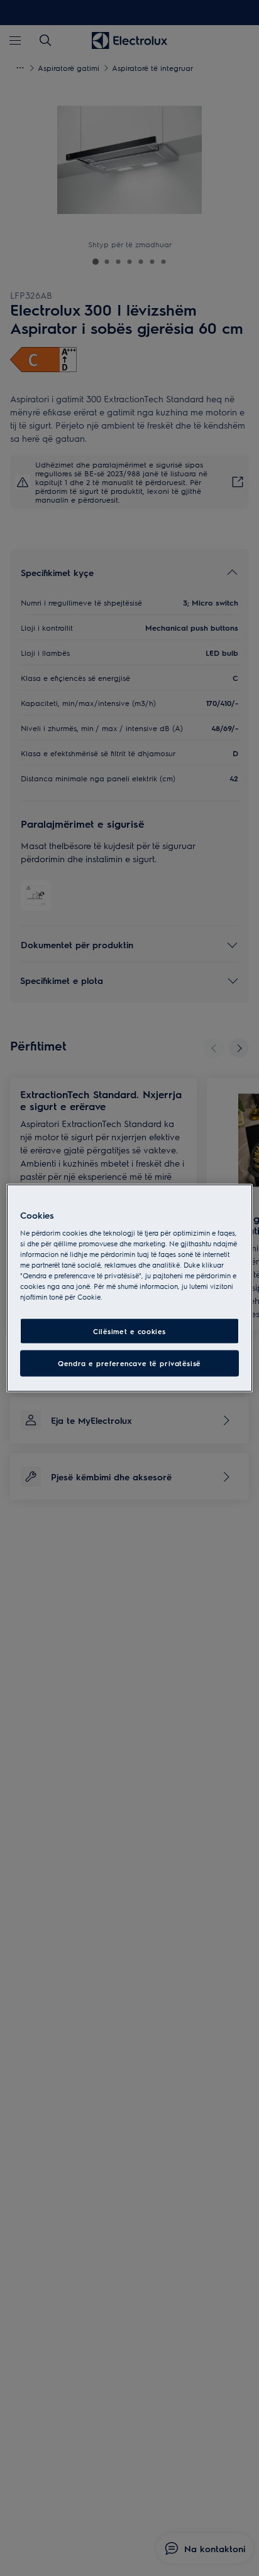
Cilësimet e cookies (129, 1331)
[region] (129, 1288)
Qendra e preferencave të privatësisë (129, 1363)
